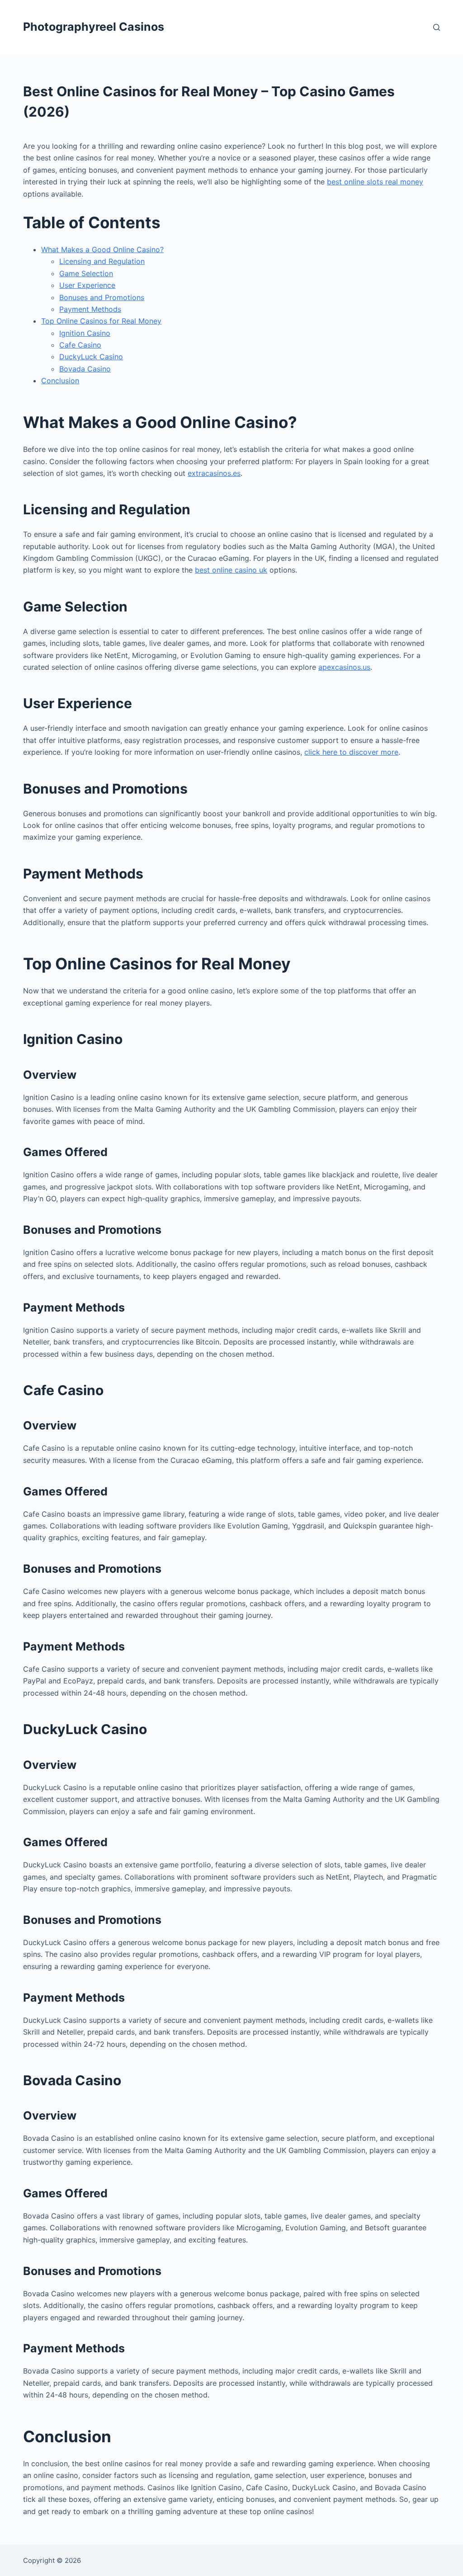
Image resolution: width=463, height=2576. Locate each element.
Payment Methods (90, 309)
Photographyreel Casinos (94, 27)
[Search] (437, 27)
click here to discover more (351, 752)
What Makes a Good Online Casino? (102, 249)
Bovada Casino (85, 369)
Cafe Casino (80, 345)
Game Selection (86, 273)
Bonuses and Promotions (102, 297)
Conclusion (60, 381)
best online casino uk (231, 570)
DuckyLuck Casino (91, 357)
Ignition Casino (85, 333)
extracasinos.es (214, 473)
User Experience (87, 285)
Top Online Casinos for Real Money (101, 321)
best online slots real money (375, 182)
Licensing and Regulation (102, 261)
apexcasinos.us (344, 667)
